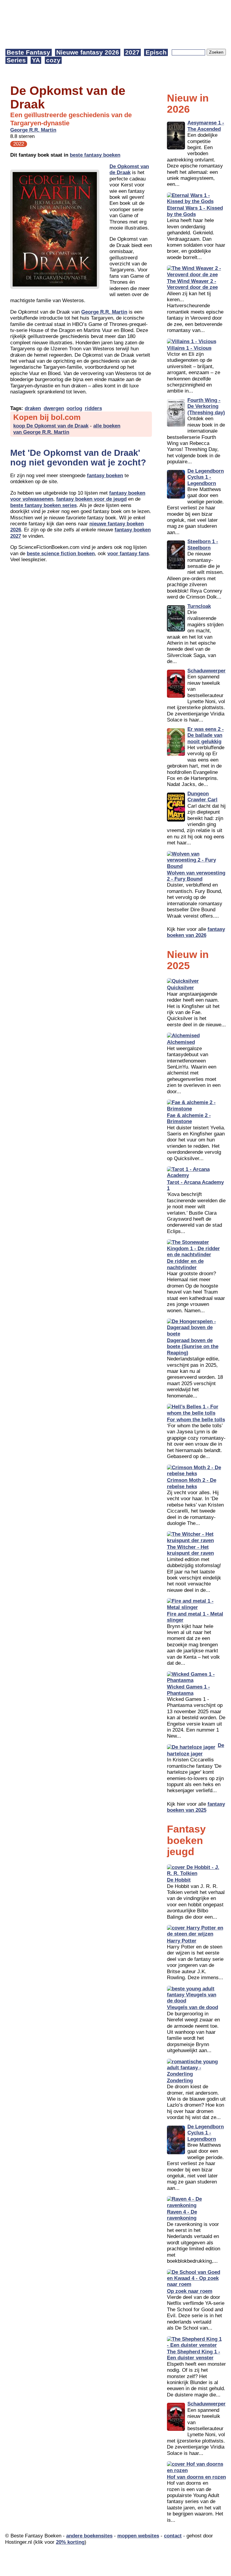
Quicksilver (180, 988)
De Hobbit (179, 1880)
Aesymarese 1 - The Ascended (206, 126)
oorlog (74, 408)
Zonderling (180, 2081)
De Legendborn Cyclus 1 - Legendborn (206, 477)
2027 (132, 52)
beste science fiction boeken (61, 554)
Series (16, 60)
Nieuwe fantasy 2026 (88, 52)
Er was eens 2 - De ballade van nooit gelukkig (206, 735)
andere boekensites (89, 2536)
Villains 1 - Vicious (189, 348)
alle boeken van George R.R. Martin (67, 429)
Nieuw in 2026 (188, 103)
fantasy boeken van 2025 (196, 1807)
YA (36, 60)
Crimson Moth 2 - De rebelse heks (192, 1483)
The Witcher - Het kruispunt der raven (190, 1550)
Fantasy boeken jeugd (186, 1840)
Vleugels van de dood (192, 2007)
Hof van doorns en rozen (196, 2477)
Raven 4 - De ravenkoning (182, 2215)
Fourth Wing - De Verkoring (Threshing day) (206, 406)
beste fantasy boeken (95, 155)
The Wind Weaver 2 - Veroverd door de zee (192, 284)
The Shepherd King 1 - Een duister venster (194, 2355)
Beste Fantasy (28, 52)
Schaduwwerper (206, 671)
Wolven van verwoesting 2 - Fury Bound (196, 876)
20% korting (70, 2542)
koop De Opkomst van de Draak (51, 426)
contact (173, 2536)
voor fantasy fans (128, 554)
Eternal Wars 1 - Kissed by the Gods (195, 211)
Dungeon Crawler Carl (202, 797)
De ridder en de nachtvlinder (185, 1264)
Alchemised (181, 1042)
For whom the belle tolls (196, 1420)
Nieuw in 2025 (188, 960)
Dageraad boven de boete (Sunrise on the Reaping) (193, 1347)
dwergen (54, 408)
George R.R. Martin (33, 130)
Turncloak (199, 606)
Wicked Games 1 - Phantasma (188, 1690)
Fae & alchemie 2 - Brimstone (189, 1118)
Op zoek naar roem (190, 2291)
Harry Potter (182, 1941)
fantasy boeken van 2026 (196, 932)
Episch (156, 52)
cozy (53, 60)
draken (33, 408)
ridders (93, 408)
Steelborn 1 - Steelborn (203, 545)
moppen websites (138, 2536)
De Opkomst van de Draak (129, 169)
